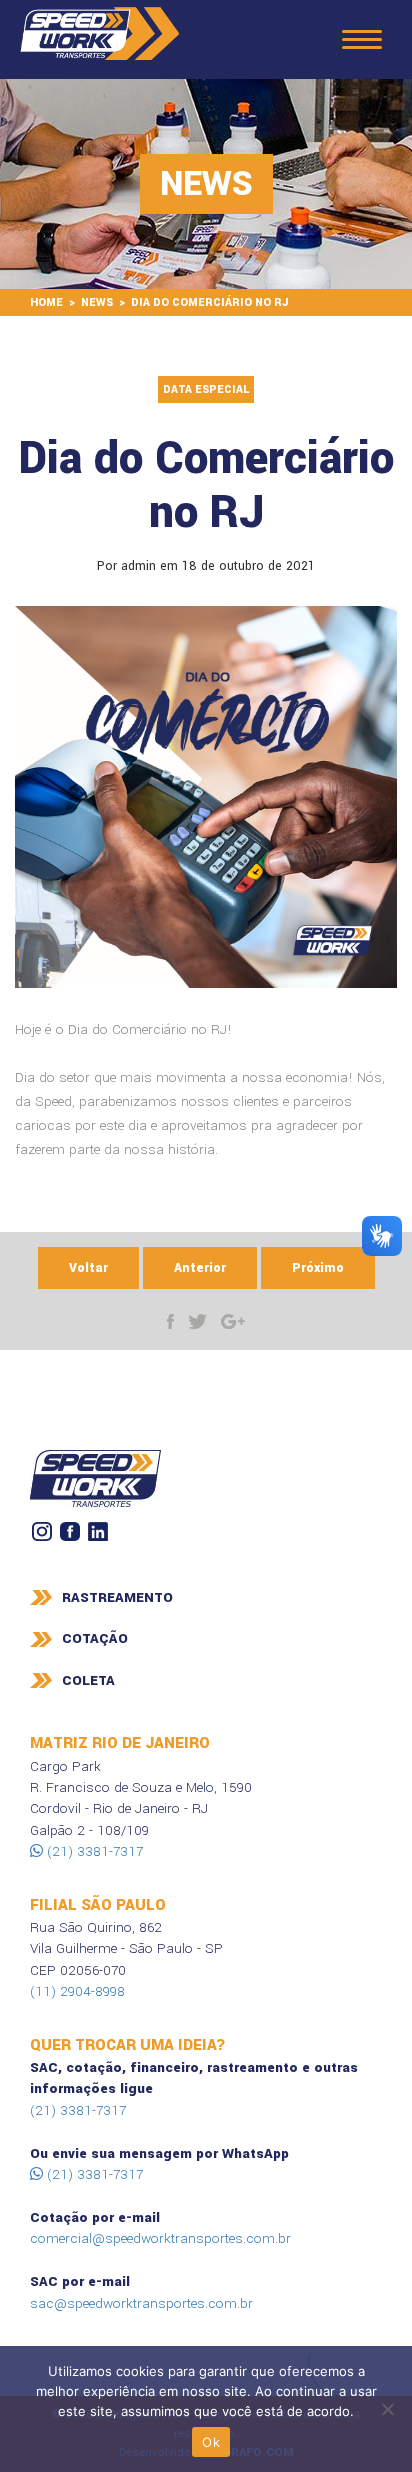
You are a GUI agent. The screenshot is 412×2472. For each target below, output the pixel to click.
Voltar (88, 1268)
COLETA (88, 1680)
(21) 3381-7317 (93, 1851)
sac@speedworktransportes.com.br (141, 2303)
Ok (211, 2442)
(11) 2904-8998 (77, 1991)
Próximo (318, 1268)
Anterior (200, 1268)
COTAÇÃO (95, 1638)
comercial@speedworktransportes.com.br (160, 2238)
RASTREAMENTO (117, 1597)
